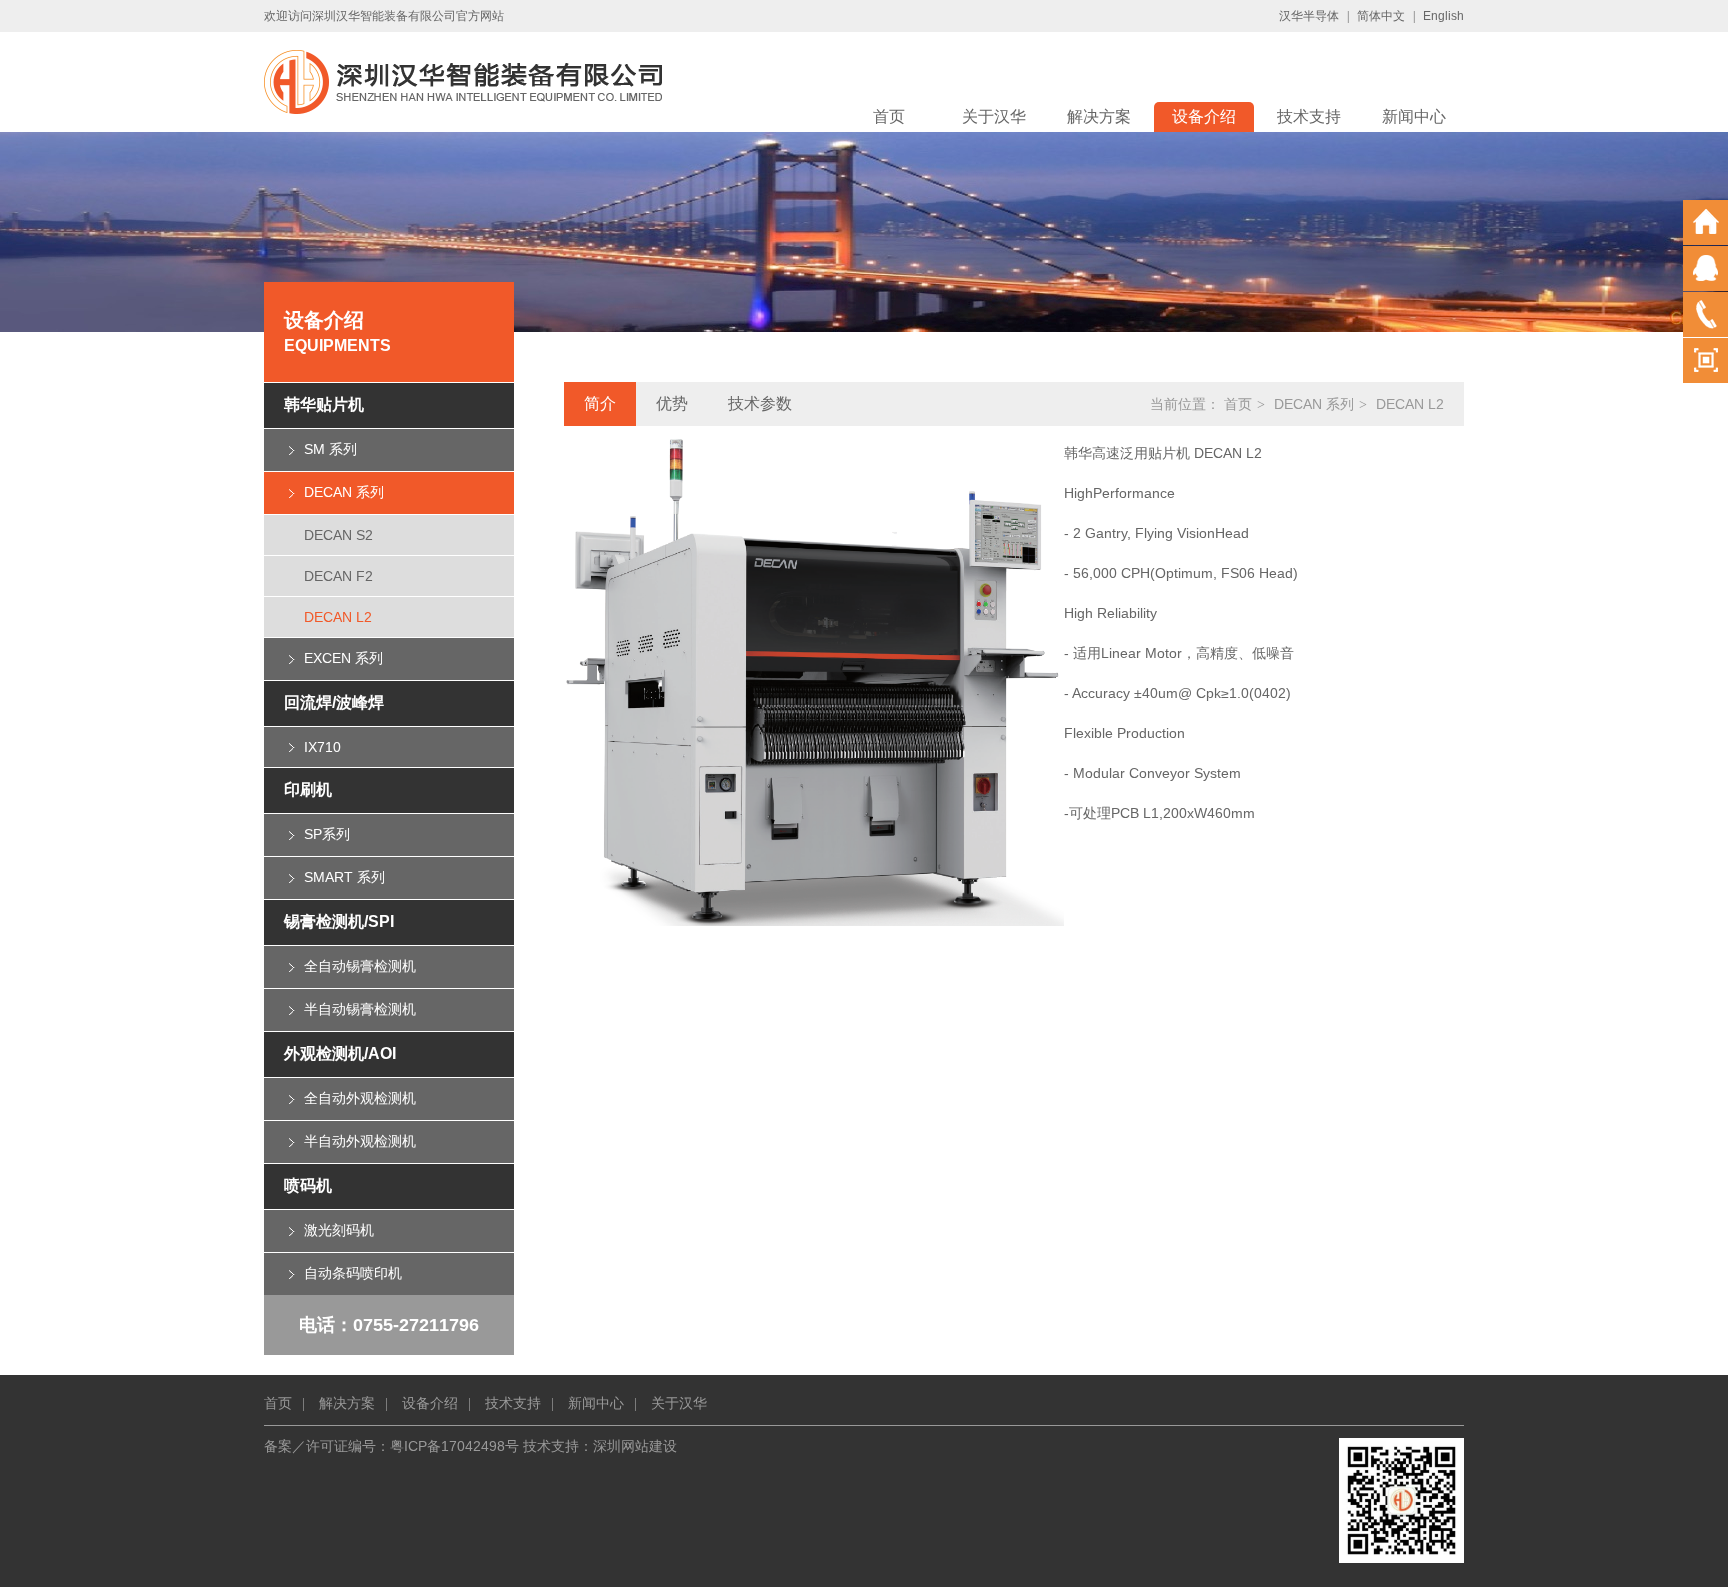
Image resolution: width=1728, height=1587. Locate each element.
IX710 (322, 747)
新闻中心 (1414, 116)
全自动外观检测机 (360, 1098)
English (1443, 16)
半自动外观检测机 (360, 1141)
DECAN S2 (338, 535)
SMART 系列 (344, 877)
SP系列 (327, 834)
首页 (889, 116)
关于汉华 (994, 116)
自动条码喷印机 (353, 1273)
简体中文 (1381, 16)
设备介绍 (1204, 116)
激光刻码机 (339, 1230)
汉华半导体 (1309, 16)
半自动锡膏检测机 (360, 1009)
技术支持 (1309, 116)
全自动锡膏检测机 (360, 966)
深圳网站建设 (635, 1446)
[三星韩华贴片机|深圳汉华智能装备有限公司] (463, 80)
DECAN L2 (338, 617)
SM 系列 (330, 449)
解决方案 (1099, 116)
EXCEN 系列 (343, 658)
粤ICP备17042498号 (454, 1446)
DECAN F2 (338, 576)
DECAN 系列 (344, 492)
